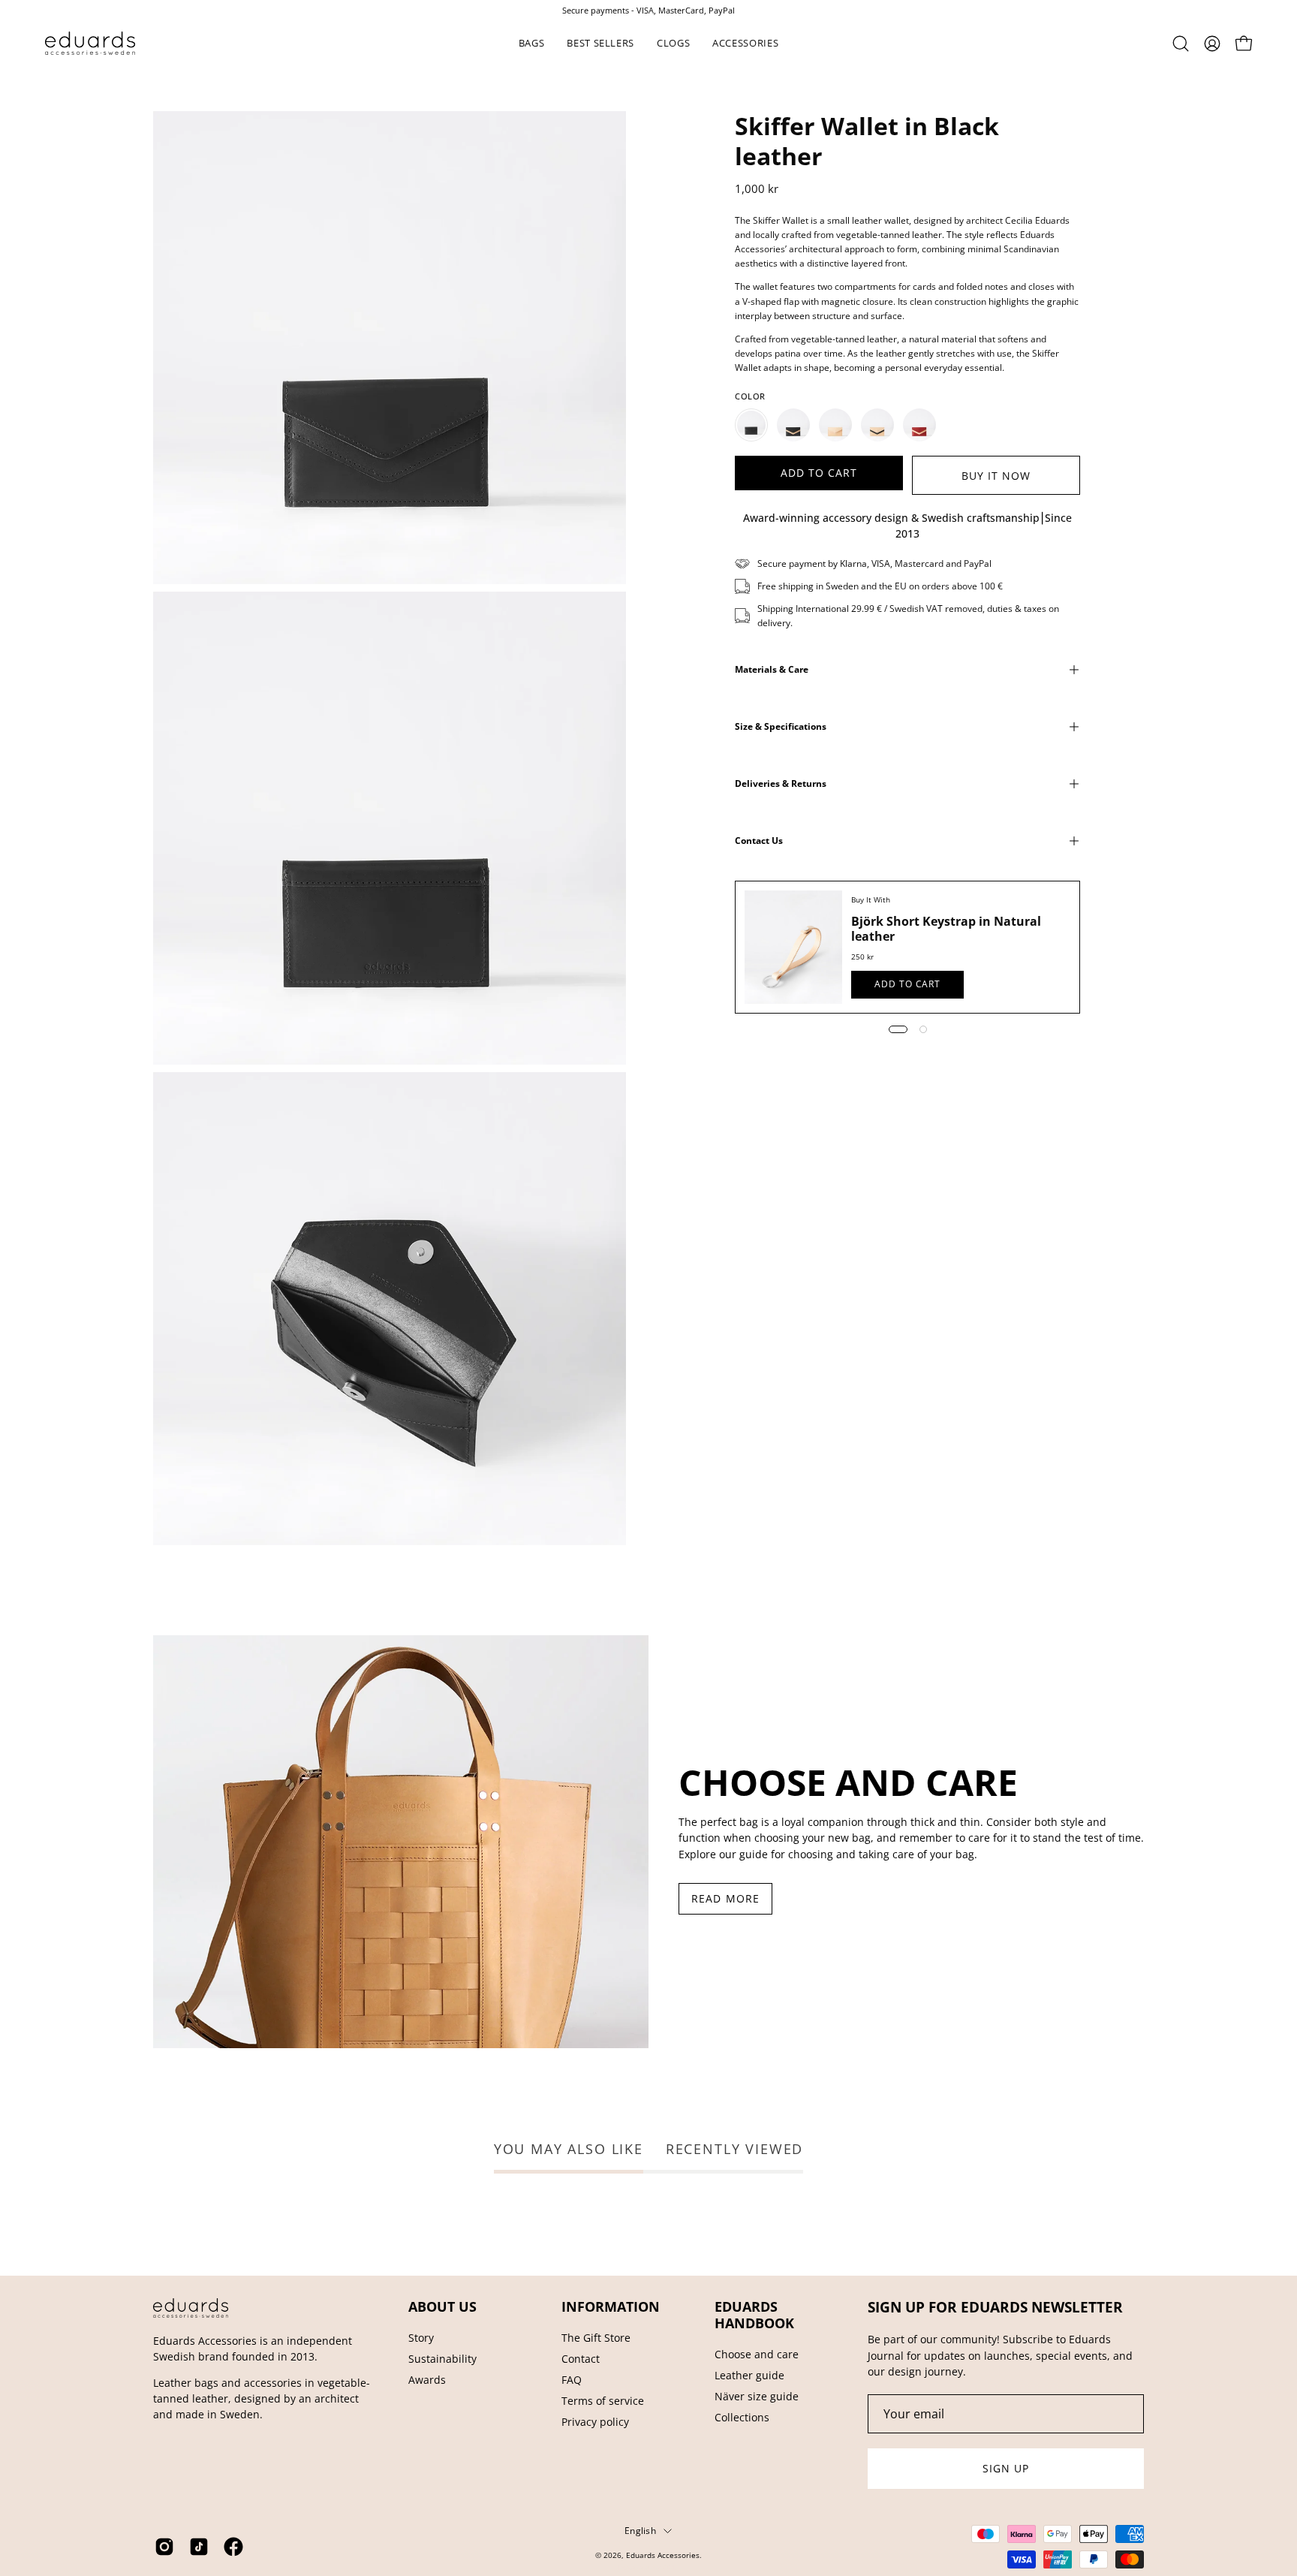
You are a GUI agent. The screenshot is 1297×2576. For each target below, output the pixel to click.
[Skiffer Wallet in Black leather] (751, 425)
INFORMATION (611, 2306)
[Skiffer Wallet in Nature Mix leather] (877, 425)
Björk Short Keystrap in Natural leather (946, 929)
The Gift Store (596, 2338)
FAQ (572, 2380)
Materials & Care (772, 669)
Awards (427, 2380)
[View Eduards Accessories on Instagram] (164, 2547)
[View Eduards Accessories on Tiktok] (199, 2547)
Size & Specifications (781, 726)
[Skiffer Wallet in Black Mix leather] (793, 425)
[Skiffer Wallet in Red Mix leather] (919, 425)
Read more (725, 1898)
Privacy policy (595, 2422)
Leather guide (749, 2375)
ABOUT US (442, 2306)
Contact (581, 2359)
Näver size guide (757, 2396)
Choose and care (757, 2354)
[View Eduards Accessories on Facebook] (233, 2547)
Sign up (1006, 2468)
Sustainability (442, 2359)
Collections (742, 2417)
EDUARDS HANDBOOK (754, 2315)
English (640, 2530)
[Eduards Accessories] (90, 43)
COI (669, 2567)
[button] (532, 43)
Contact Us (759, 841)
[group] (648, 10)
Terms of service (603, 2401)
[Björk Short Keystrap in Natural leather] (793, 947)
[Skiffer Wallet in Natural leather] (835, 425)
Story (421, 2338)
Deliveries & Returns (781, 783)
